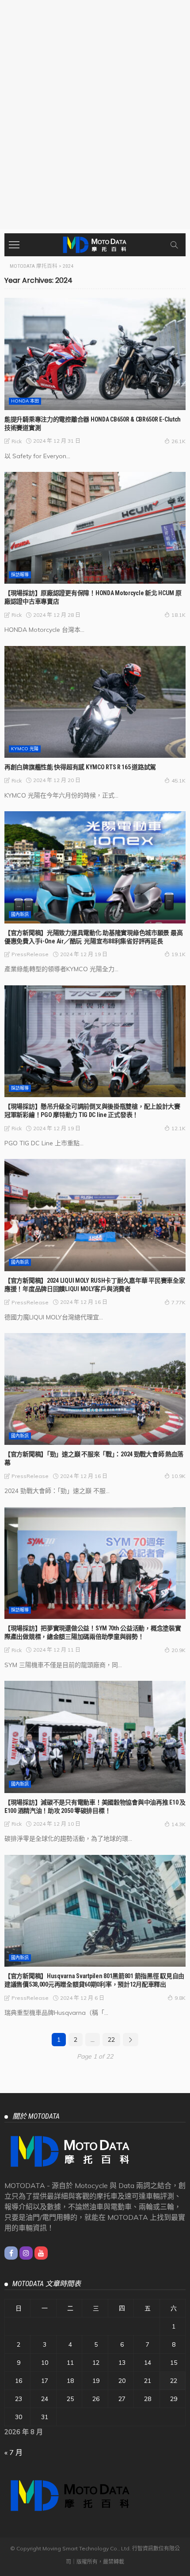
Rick (17, 441)
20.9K (179, 1650)
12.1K (179, 1128)
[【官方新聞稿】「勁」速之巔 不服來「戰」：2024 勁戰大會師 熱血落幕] (95, 1389)
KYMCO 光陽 (25, 749)
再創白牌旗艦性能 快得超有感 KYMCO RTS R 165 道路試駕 (80, 767)
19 (96, 2381)
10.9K (179, 1476)
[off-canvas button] (14, 245)
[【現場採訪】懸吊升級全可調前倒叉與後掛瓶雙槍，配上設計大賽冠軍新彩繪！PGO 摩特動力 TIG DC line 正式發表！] (95, 1041)
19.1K (179, 954)
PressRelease (30, 954)
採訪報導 (20, 575)
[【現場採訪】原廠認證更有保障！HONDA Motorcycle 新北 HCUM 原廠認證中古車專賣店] (95, 528)
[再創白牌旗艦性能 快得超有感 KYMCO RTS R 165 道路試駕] (95, 702)
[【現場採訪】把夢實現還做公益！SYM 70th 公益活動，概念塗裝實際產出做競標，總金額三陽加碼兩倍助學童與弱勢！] (95, 1563)
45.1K (179, 781)
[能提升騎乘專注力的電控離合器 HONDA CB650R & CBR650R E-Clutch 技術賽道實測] (95, 354)
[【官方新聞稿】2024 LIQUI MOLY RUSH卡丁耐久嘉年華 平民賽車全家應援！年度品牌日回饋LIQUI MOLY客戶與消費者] (95, 1215)
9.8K (180, 1998)
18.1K (179, 615)
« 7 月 (13, 2452)
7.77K (179, 1302)
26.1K (179, 441)
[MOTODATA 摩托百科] (95, 244)
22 (111, 2040)
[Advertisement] (95, 129)
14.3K (179, 1824)
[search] (174, 245)
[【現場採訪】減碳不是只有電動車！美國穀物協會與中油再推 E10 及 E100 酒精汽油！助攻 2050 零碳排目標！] (95, 1737)
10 (45, 2363)
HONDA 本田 (25, 401)
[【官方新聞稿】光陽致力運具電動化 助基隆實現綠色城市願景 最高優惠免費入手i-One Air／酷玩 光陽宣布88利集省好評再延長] (95, 867)
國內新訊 (20, 914)
